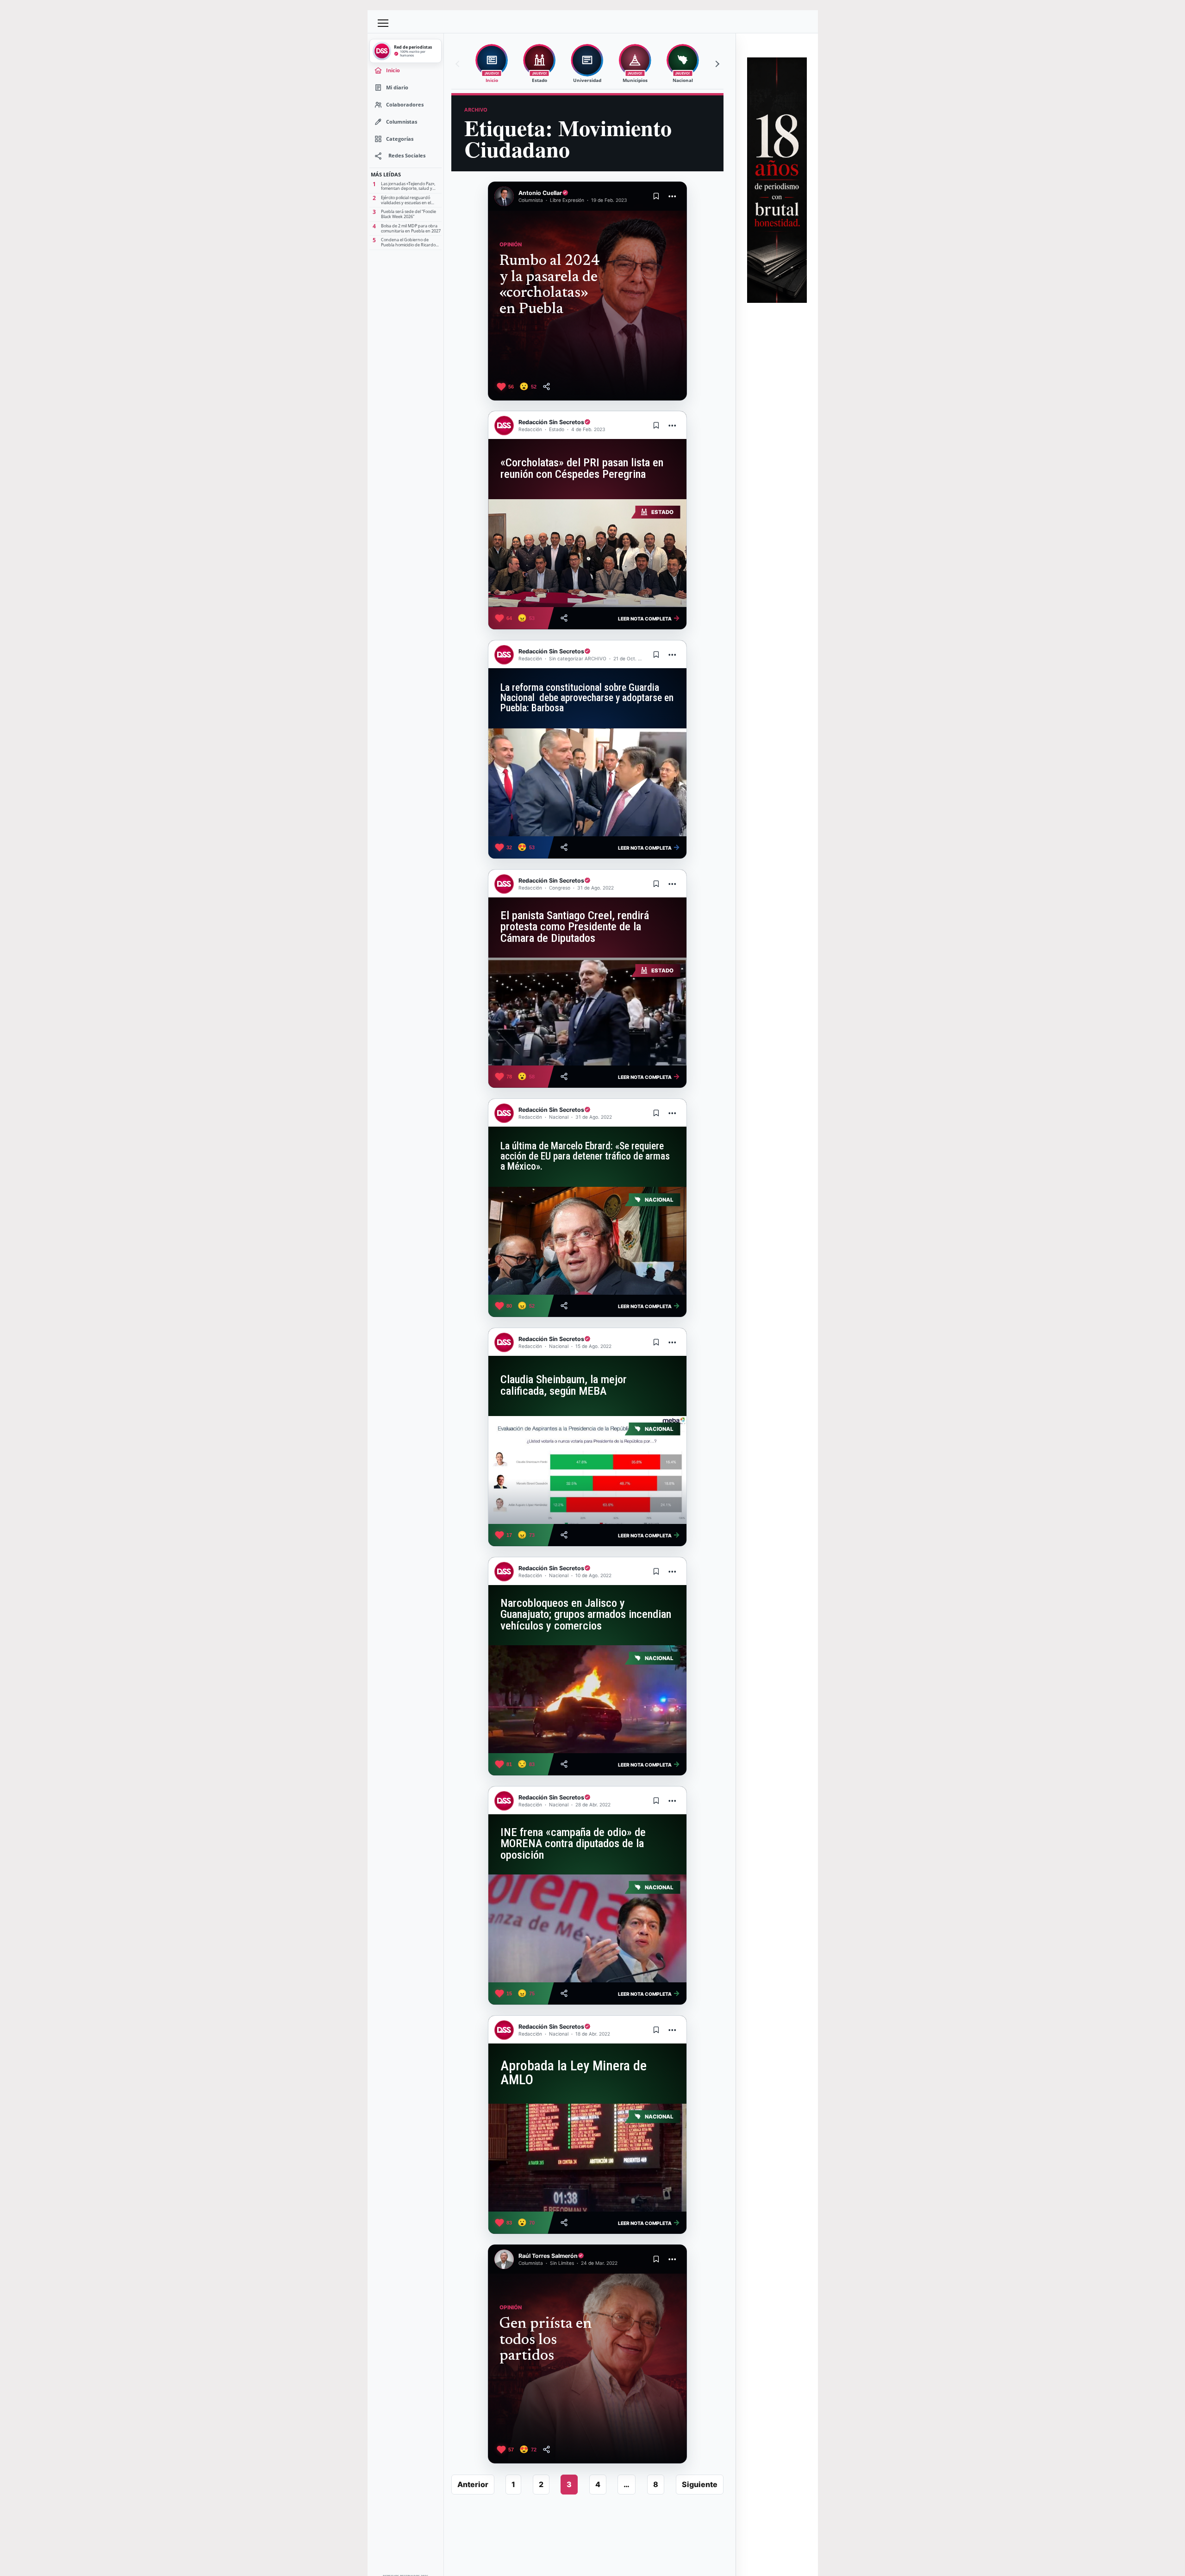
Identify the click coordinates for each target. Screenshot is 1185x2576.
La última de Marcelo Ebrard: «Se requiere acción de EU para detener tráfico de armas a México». (585, 1156)
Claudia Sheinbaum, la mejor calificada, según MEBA (564, 1385)
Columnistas (402, 122)
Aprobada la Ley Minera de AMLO (574, 2073)
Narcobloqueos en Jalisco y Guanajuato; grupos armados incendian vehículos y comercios (586, 1614)
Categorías (400, 139)
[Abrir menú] (383, 23)
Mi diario (397, 87)
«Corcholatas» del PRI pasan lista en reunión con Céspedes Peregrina (582, 468)
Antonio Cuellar (540, 193)
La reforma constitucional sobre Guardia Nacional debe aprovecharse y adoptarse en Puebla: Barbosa (587, 698)
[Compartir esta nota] (546, 386)
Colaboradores (405, 104)
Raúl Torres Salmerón (548, 2256)
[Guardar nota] (656, 196)
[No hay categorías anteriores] (459, 64)
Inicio (393, 70)
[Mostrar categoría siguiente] (716, 64)
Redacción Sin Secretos (551, 422)
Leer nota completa (649, 618)
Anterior (473, 2484)
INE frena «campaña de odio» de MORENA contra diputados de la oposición (573, 1844)
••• (673, 196)
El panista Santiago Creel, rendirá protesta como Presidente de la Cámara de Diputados (575, 927)
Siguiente (700, 2484)
